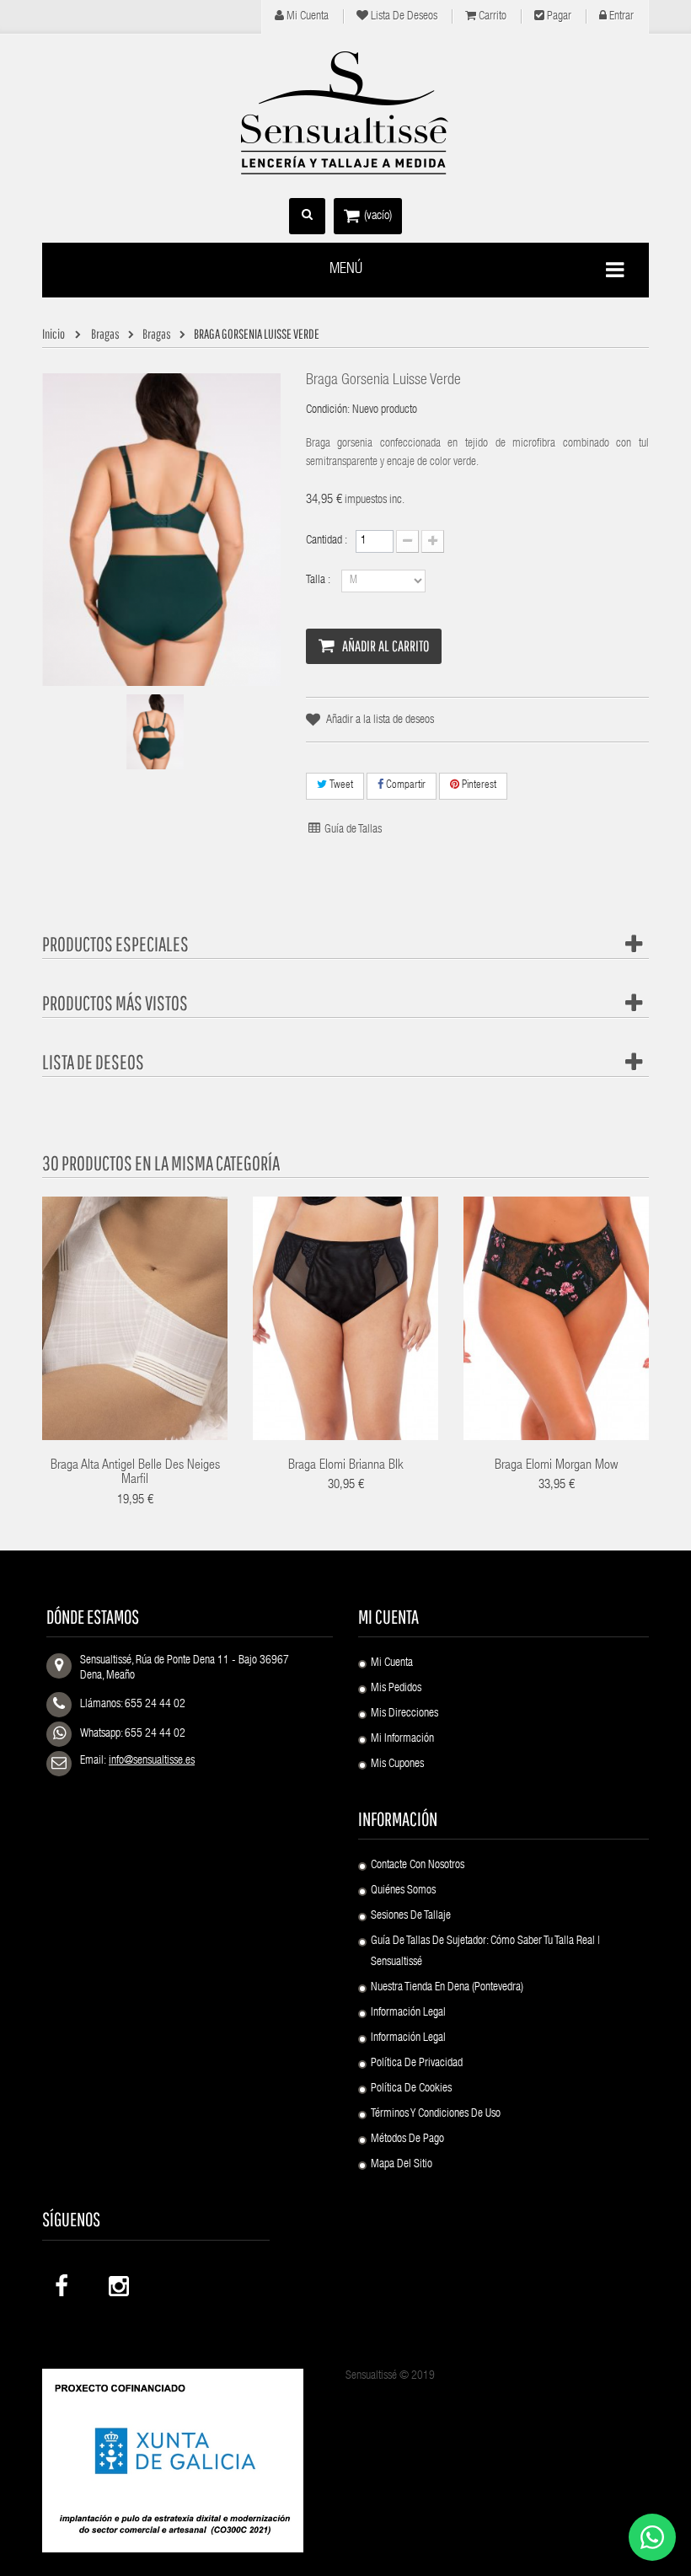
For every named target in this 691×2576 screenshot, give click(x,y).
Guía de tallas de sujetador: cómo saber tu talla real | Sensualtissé (485, 1952)
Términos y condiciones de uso (436, 2114)
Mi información (402, 1739)
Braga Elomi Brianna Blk (346, 1466)
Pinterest (478, 786)
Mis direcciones (404, 1714)
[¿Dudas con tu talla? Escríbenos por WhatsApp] (652, 2537)
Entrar (620, 17)
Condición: (328, 410)
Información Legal (408, 2013)
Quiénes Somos (403, 1891)
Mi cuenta (306, 17)
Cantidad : (327, 541)
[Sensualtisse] (345, 114)
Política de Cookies (411, 2089)
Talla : (319, 581)
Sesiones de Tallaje (411, 1916)
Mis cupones (397, 1765)
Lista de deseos (403, 17)
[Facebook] (63, 2282)
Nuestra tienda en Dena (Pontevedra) (447, 1988)
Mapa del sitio (402, 2165)
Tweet (340, 786)
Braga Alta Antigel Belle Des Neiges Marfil (135, 1474)
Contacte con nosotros (418, 1866)
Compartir (404, 786)
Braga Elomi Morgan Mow (556, 1466)
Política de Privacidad (417, 2064)
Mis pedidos (396, 1689)
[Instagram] (117, 2282)
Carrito (491, 17)
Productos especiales (115, 944)
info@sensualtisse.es (152, 1761)
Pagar (558, 17)
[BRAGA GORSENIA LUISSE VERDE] (155, 732)
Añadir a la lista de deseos (380, 720)
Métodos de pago (407, 2140)
